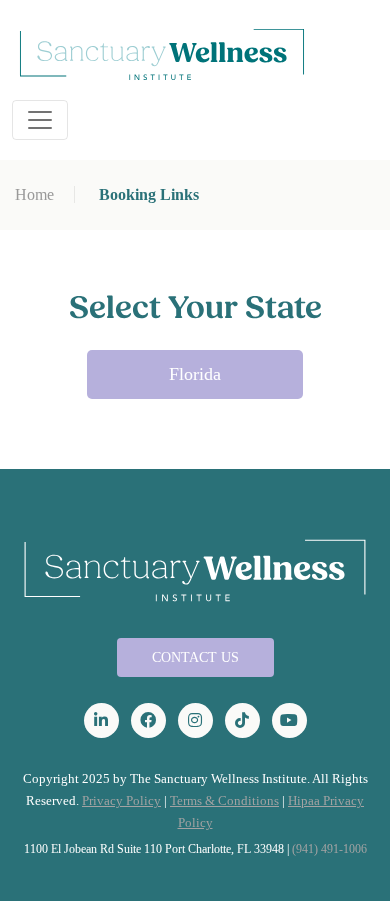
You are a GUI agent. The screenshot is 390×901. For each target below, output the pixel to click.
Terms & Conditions (224, 800)
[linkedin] (101, 720)
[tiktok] (242, 720)
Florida (195, 374)
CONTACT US (195, 657)
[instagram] (195, 720)
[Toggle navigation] (40, 120)
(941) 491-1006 (329, 849)
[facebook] (148, 720)
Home (34, 194)
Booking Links (149, 194)
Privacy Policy (121, 800)
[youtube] (289, 720)
